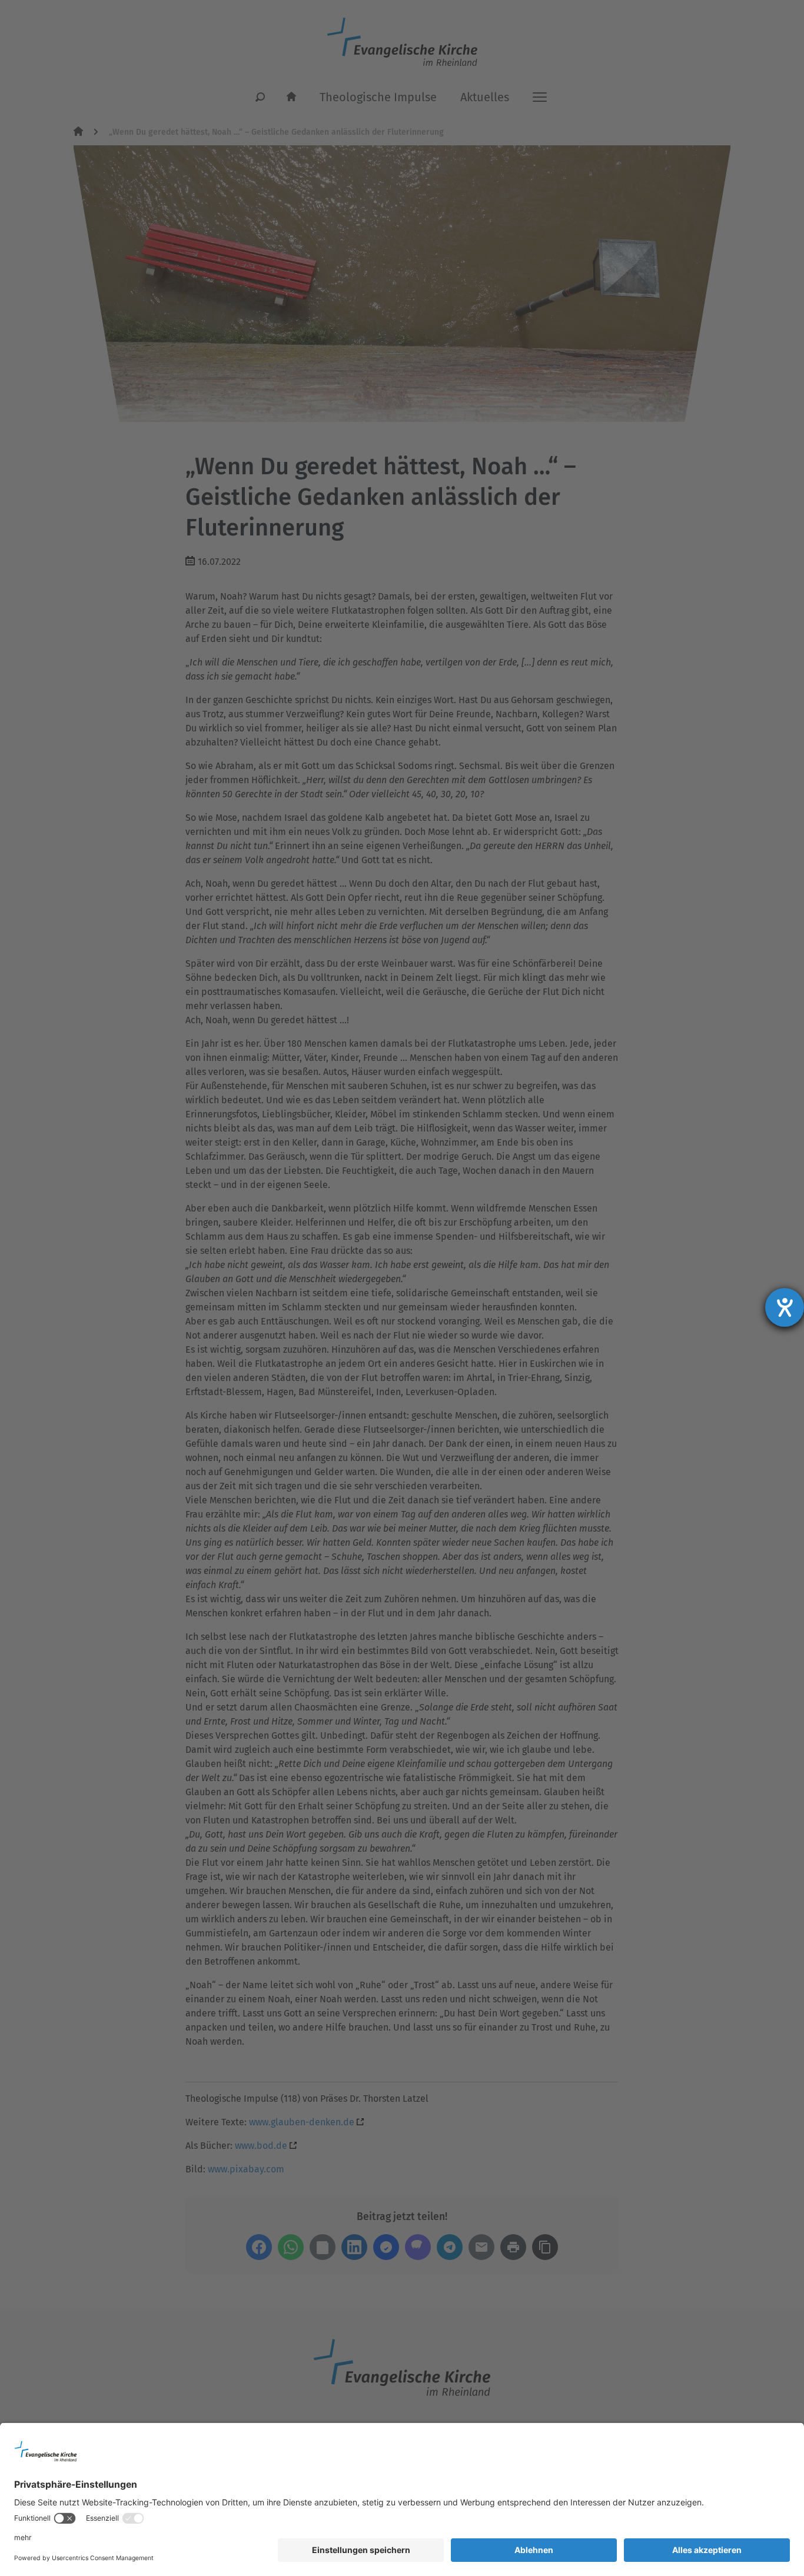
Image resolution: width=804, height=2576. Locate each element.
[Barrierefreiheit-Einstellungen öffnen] (785, 1307)
